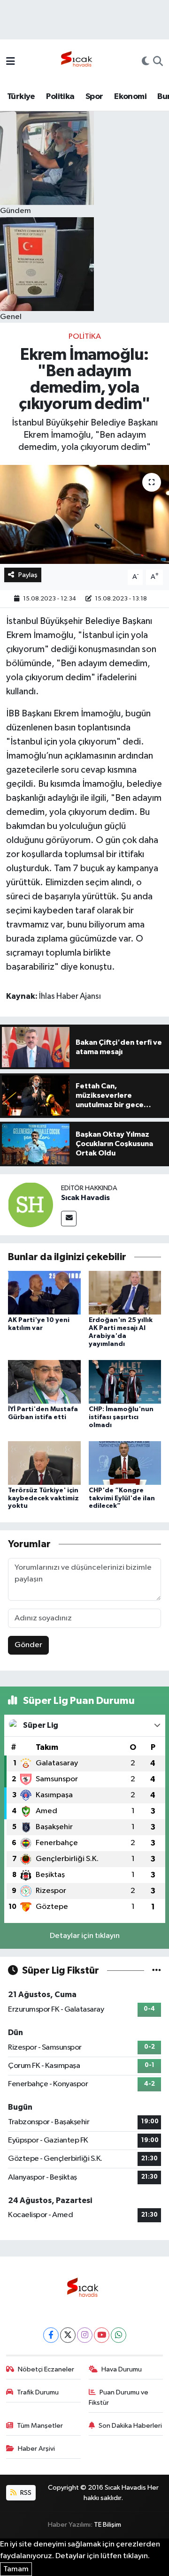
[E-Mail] (69, 1219)
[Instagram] (85, 2335)
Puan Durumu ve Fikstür (119, 2397)
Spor (94, 97)
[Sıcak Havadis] (78, 62)
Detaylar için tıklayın (85, 1936)
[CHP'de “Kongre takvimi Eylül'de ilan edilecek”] (125, 1463)
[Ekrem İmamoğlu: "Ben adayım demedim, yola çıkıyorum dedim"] (84, 514)
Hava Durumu (122, 2369)
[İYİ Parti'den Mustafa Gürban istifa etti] (44, 1381)
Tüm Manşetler (40, 2426)
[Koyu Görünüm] (146, 62)
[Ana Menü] (11, 62)
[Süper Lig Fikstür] (157, 1971)
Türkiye (21, 97)
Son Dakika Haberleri (130, 2426)
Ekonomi (130, 97)
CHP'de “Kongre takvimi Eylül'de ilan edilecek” (122, 1498)
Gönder (28, 1645)
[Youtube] (102, 2335)
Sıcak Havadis (85, 1198)
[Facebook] (51, 2335)
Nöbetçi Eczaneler (46, 2369)
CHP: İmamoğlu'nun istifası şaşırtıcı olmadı (121, 1417)
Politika (60, 97)
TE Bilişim (108, 2525)
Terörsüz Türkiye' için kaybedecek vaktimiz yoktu (43, 1498)
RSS (25, 2493)
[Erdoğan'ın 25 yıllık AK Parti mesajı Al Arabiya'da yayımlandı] (125, 1293)
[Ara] (158, 62)
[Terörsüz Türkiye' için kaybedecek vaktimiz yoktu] (44, 1463)
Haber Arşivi (36, 2449)
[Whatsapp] (119, 2335)
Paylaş (28, 575)
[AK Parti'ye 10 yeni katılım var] (44, 1293)
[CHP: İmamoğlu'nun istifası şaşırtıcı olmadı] (125, 1381)
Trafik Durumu (38, 2392)
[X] (68, 2335)
